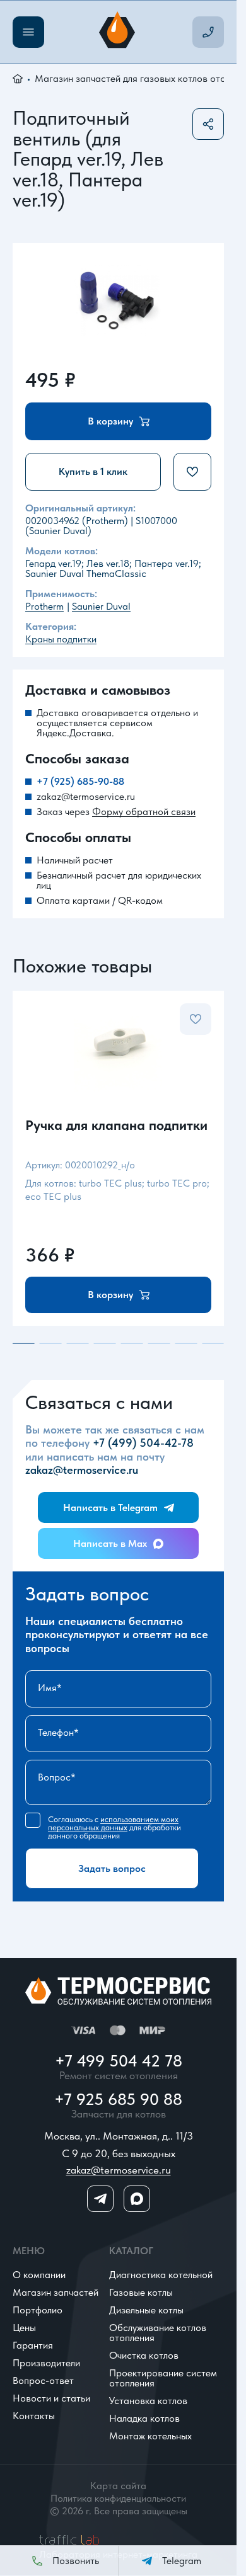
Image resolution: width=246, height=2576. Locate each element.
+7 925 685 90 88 (118, 2099)
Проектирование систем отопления (163, 2378)
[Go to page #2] (51, 1343)
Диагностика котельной (161, 2275)
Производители (46, 2363)
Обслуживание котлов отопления (158, 2333)
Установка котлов (148, 2401)
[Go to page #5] (132, 1343)
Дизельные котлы (146, 2310)
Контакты (34, 2416)
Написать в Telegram (110, 1507)
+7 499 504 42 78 (119, 2061)
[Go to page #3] (78, 1343)
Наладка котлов (144, 2418)
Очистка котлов (144, 2355)
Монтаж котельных (150, 2436)
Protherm (44, 606)
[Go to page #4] (105, 1343)
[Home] (119, 32)
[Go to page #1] (24, 1343)
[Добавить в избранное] (192, 472)
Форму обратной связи (144, 812)
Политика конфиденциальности (118, 2499)
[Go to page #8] (213, 1343)
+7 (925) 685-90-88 (80, 782)
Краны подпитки (61, 639)
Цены (24, 2328)
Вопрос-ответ (43, 2380)
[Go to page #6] (159, 1343)
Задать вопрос (112, 1868)
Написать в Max (110, 1543)
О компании (39, 2275)
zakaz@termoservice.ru (86, 797)
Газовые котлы (141, 2292)
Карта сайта (118, 2486)
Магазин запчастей (56, 2292)
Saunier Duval (101, 606)
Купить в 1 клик (93, 471)
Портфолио (38, 2310)
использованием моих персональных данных (113, 1823)
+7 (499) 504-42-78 (143, 1443)
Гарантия (33, 2345)
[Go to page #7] (186, 1343)
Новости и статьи (51, 2398)
